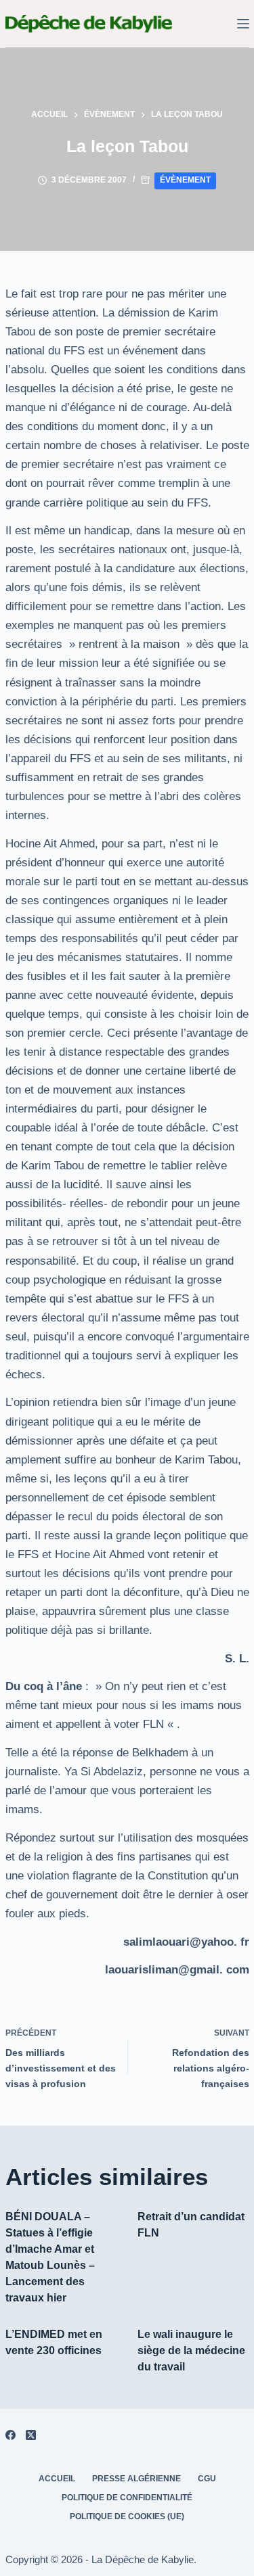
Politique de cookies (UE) (127, 2516)
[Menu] (243, 24)
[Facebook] (10, 2435)
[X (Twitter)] (31, 2435)
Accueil (57, 2479)
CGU (207, 2479)
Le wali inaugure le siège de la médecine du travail (191, 2350)
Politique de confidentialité (127, 2498)
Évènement (185, 180)
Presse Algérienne (136, 2479)
